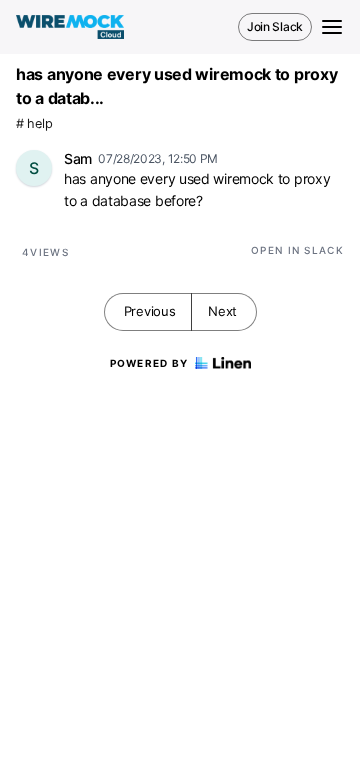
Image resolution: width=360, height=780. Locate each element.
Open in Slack (297, 250)
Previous (150, 311)
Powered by (149, 363)
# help (34, 123)
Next (222, 311)
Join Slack (275, 26)
